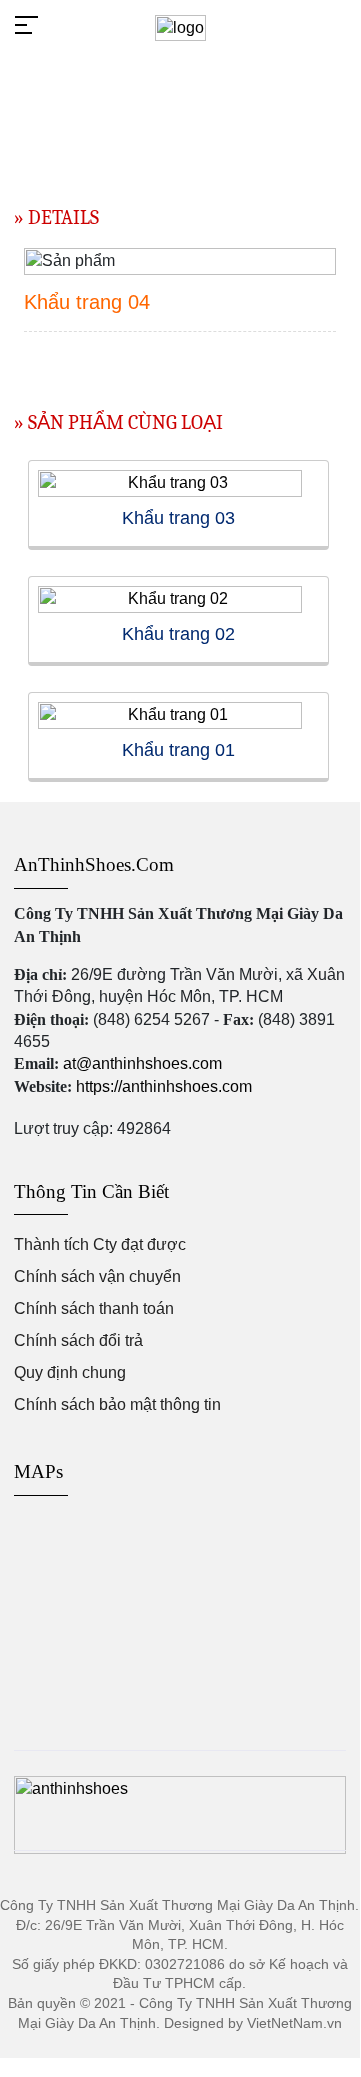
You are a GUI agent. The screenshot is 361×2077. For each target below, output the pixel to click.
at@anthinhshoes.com (142, 1063)
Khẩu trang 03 (178, 518)
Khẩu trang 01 (178, 750)
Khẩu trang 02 (178, 634)
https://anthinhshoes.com (164, 1086)
